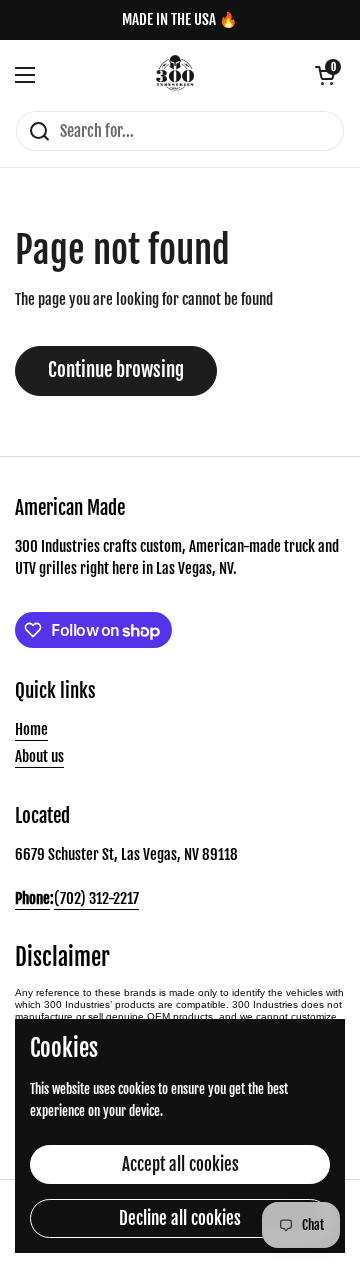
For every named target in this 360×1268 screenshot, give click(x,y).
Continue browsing (116, 370)
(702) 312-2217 (96, 898)
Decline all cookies (180, 1218)
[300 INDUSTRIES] (175, 75)
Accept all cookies (180, 1164)
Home (31, 729)
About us (39, 756)
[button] (325, 75)
